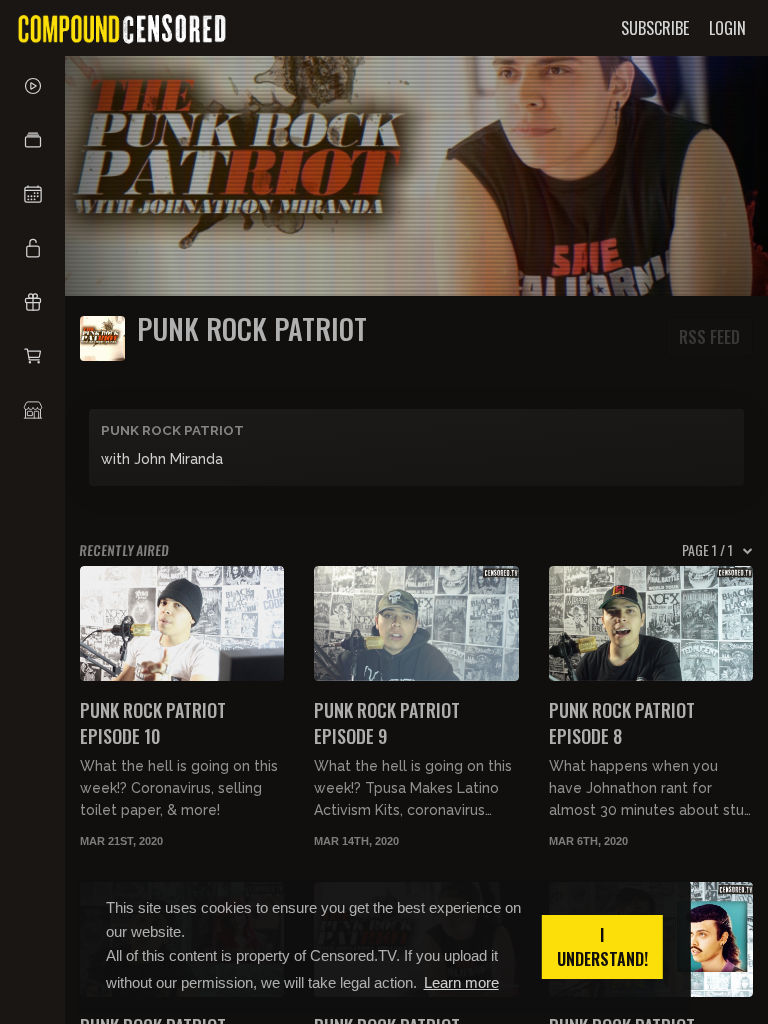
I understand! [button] (602, 947)
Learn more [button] (461, 982)
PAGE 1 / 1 (707, 550)
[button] (32, 140)
